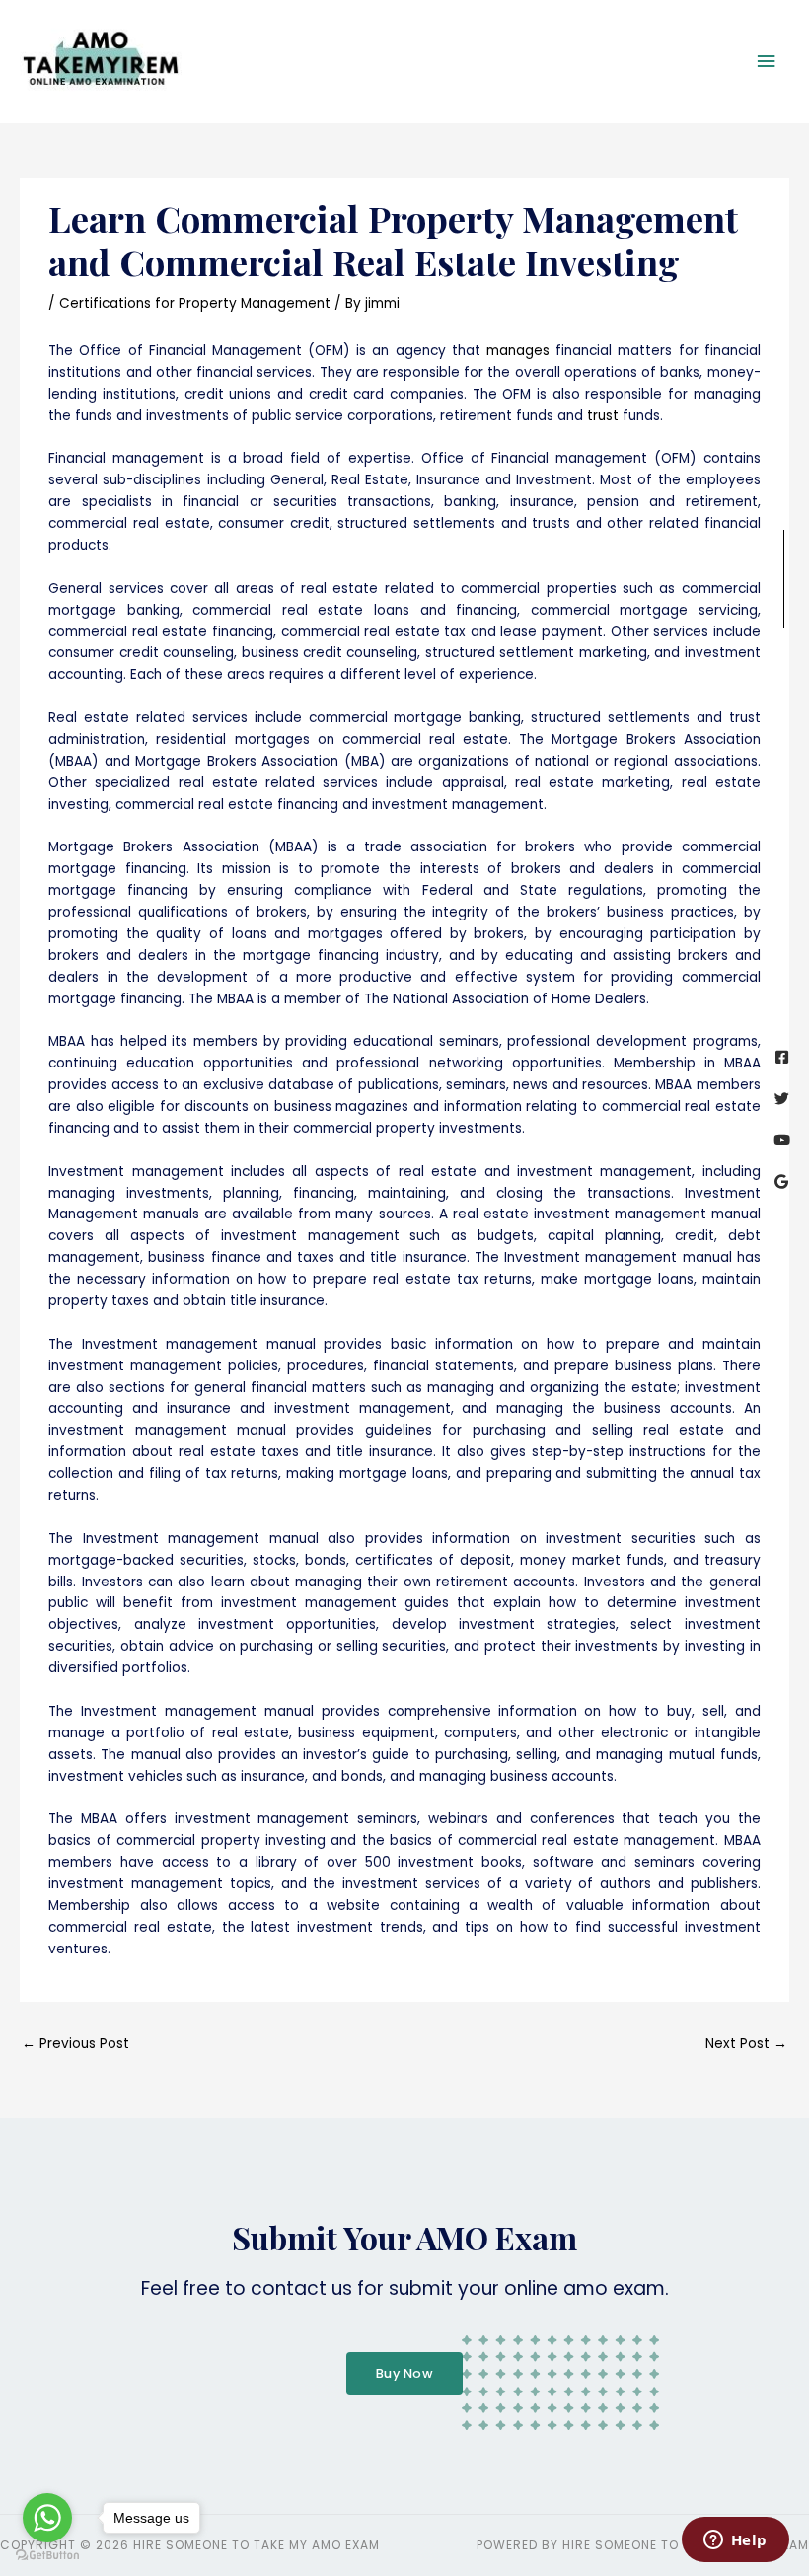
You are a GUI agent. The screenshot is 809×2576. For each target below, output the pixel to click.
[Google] (782, 1181)
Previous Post (75, 2044)
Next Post (746, 2044)
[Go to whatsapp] (47, 2518)
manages (518, 351)
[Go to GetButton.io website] (47, 2556)
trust (603, 416)
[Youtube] (782, 1140)
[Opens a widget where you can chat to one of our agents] (735, 2541)
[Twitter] (782, 1099)
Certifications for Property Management (195, 303)
